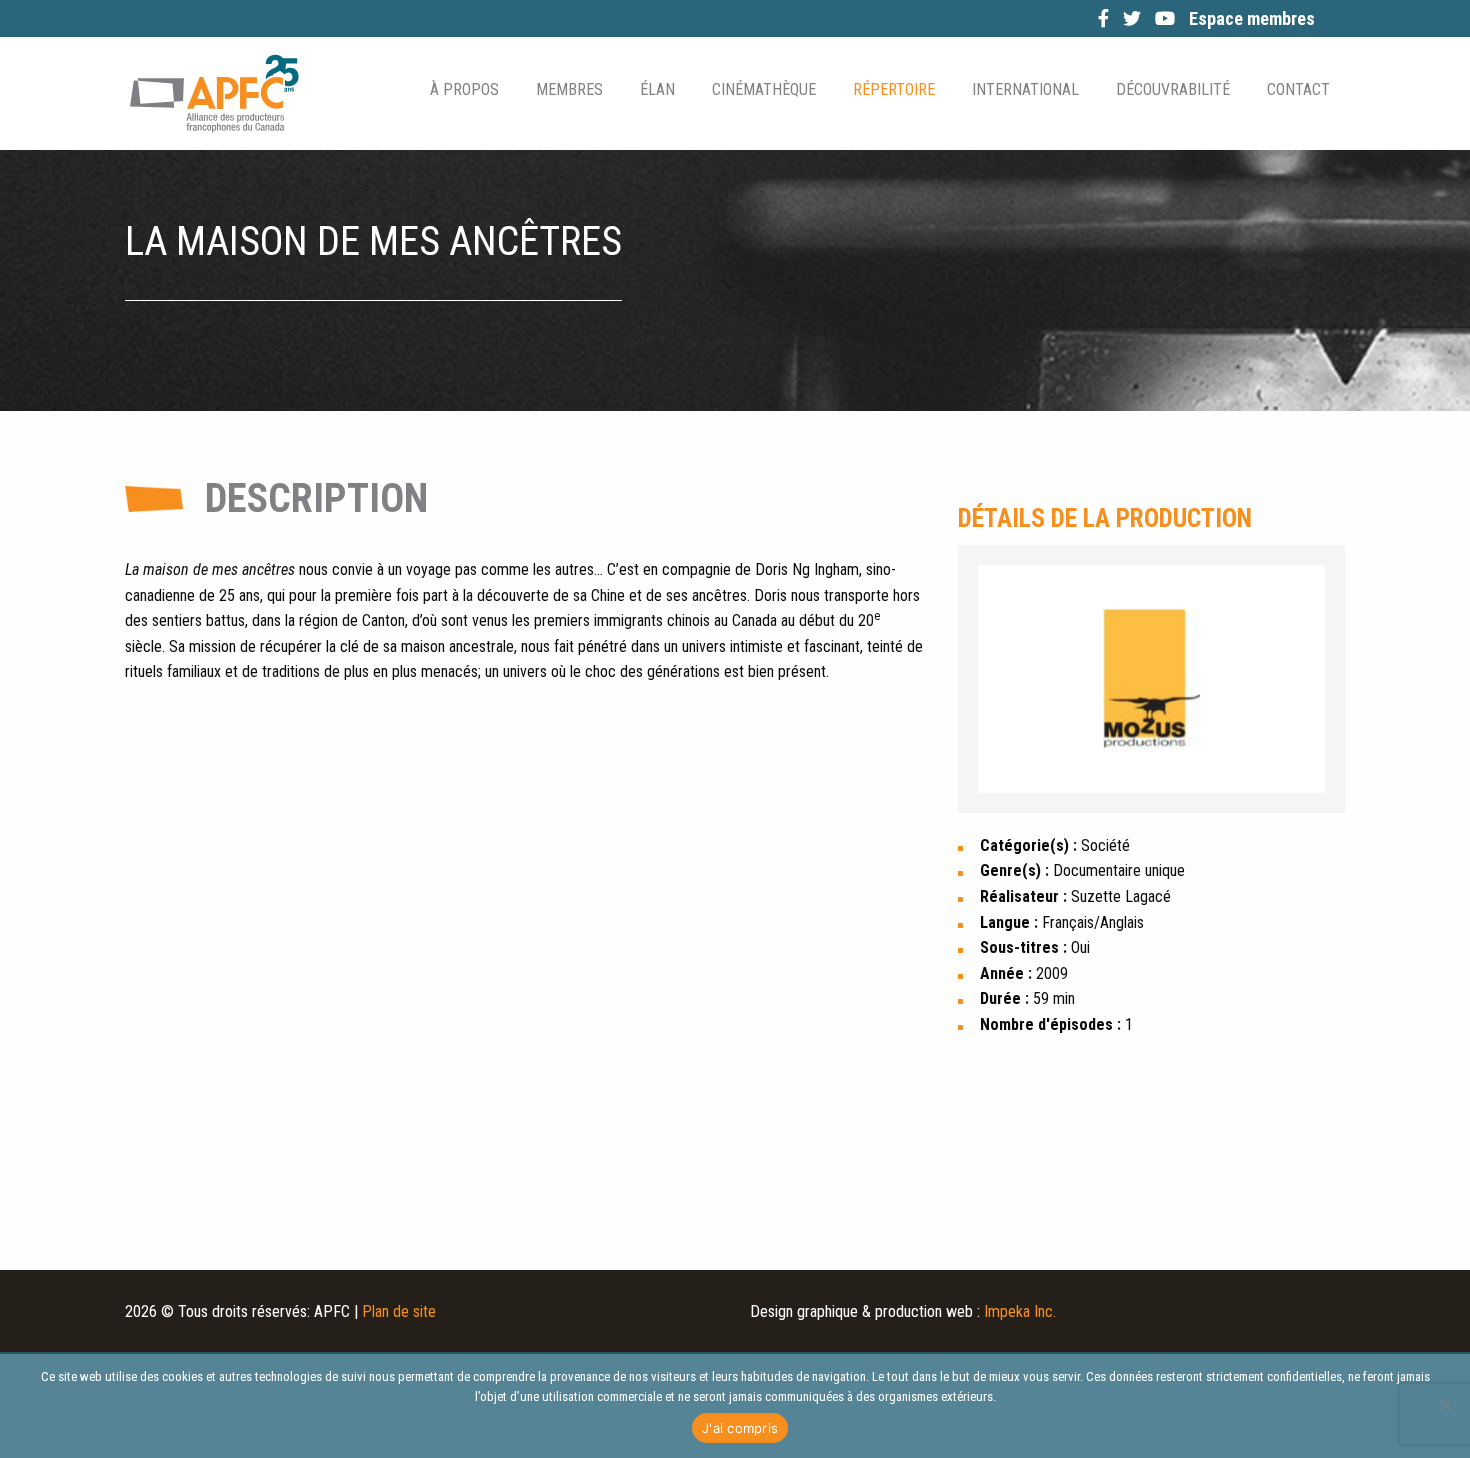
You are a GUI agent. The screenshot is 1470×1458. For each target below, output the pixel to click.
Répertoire (894, 89)
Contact (1298, 89)
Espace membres (1252, 18)
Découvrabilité (1173, 89)
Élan (657, 89)
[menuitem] (463, 90)
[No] (1445, 1405)
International (1025, 89)
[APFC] (214, 93)
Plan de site (399, 1311)
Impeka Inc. (1020, 1311)
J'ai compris (740, 1428)
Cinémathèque (764, 89)
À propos (464, 89)
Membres (569, 89)
